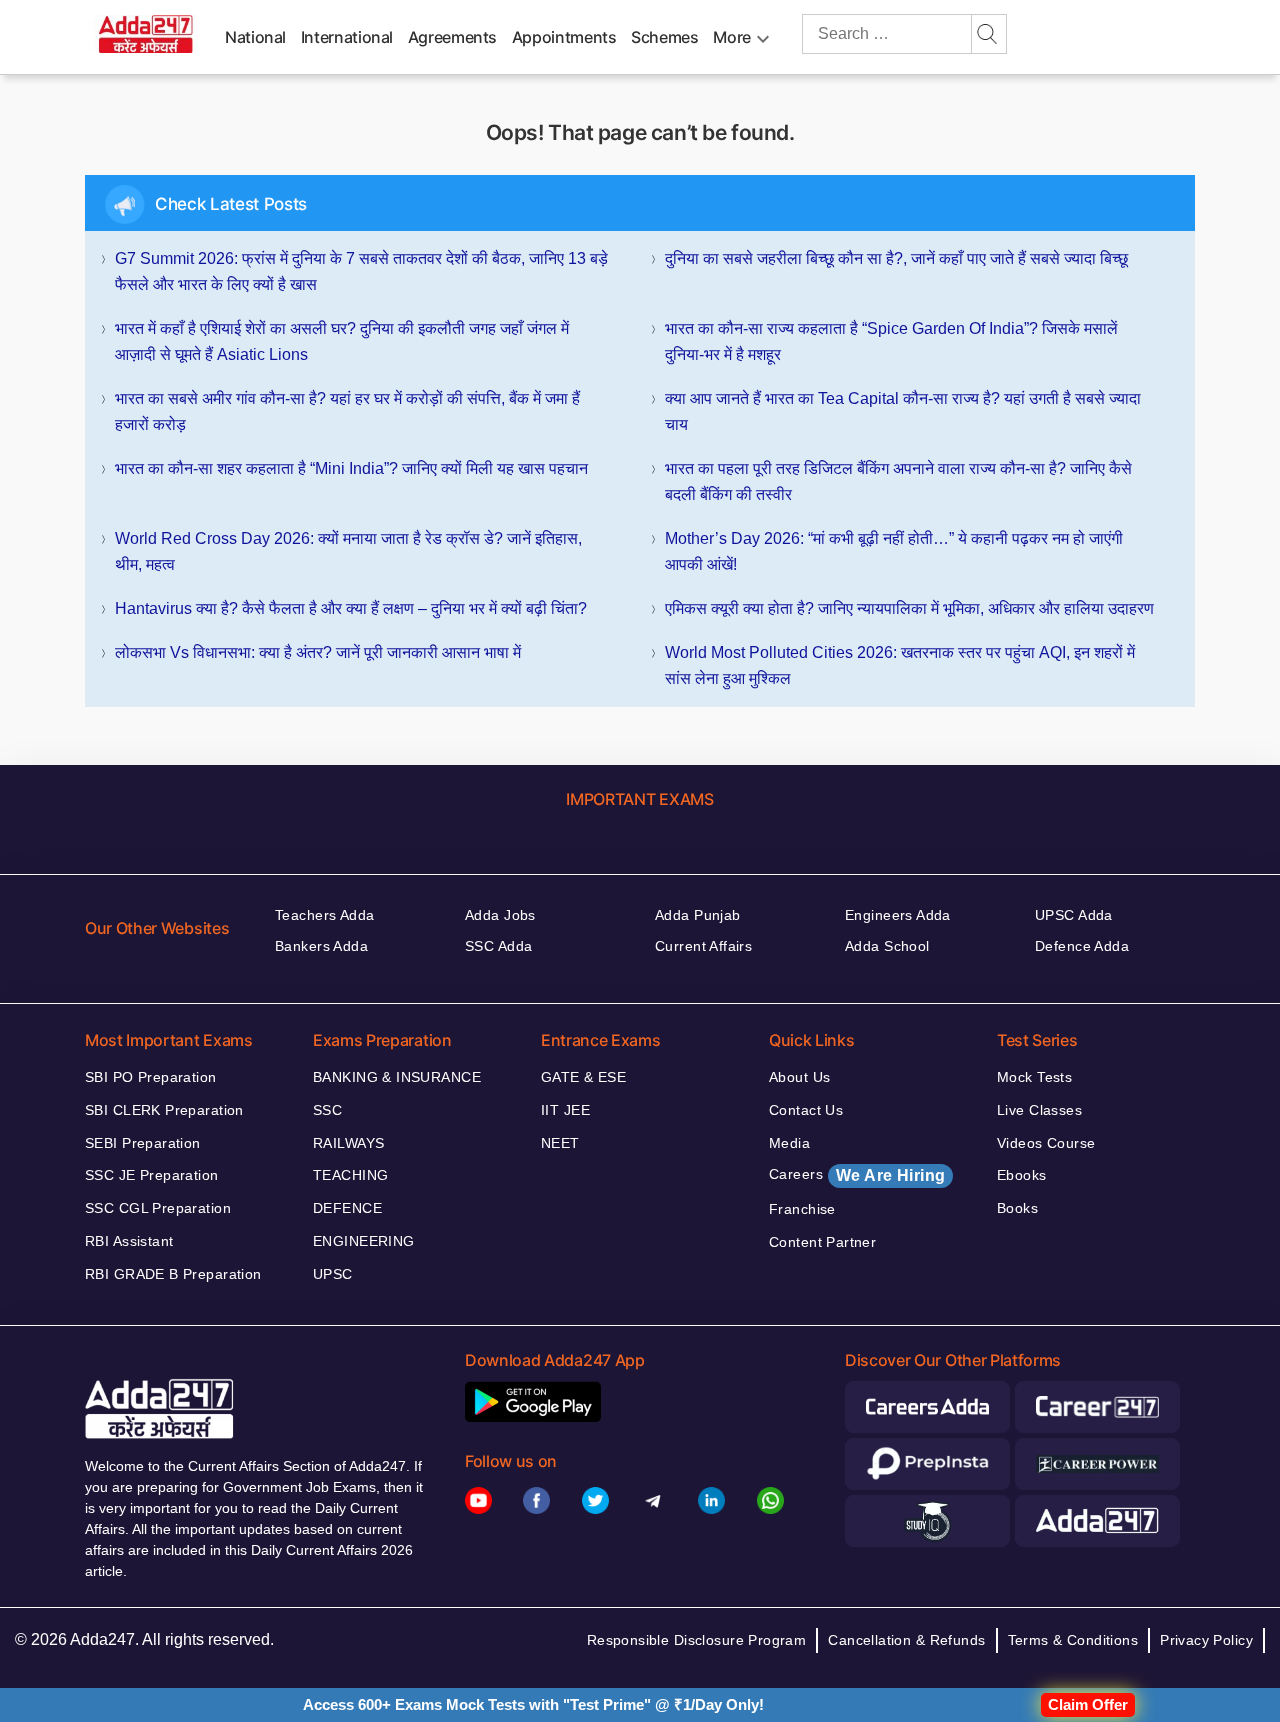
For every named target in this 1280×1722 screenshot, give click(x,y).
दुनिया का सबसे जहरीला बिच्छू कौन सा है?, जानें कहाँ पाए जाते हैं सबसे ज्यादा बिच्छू (896, 258)
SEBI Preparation (143, 1143)
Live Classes (1039, 1110)
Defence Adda (1082, 946)
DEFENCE (347, 1208)
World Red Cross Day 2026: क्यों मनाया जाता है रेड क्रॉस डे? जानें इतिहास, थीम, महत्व (348, 551)
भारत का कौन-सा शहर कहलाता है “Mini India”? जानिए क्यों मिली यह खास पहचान (351, 468)
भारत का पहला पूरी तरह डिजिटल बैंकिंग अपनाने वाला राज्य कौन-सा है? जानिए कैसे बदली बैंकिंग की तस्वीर (898, 481)
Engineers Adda (898, 915)
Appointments (564, 37)
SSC (327, 1110)
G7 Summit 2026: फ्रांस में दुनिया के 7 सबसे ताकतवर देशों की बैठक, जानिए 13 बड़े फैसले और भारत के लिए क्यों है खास (361, 271)
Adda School (887, 946)
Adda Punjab (698, 915)
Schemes (664, 37)
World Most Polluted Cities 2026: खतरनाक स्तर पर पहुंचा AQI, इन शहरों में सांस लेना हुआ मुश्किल (900, 665)
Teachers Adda (324, 915)
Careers (857, 1175)
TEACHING (350, 1175)
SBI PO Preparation (151, 1077)
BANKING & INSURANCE (397, 1077)
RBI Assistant (129, 1241)
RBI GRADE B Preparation (173, 1274)
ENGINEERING (364, 1241)
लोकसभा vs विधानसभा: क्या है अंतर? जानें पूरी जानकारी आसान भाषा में (318, 652)
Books (1017, 1208)
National (255, 37)
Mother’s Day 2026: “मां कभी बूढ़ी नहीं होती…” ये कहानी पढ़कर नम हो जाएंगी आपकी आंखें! (894, 551)
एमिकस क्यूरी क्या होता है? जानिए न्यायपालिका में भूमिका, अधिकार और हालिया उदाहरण (909, 608)
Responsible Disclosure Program (697, 1640)
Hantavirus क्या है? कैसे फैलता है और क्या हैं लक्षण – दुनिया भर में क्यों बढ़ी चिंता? (351, 608)
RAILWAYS (348, 1143)
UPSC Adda (1074, 915)
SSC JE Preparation (152, 1175)
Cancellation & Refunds (906, 1640)
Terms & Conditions (1073, 1640)
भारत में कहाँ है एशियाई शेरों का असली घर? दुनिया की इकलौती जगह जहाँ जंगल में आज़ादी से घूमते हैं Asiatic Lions (342, 341)
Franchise (802, 1209)
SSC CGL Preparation (158, 1208)
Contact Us (806, 1110)
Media (789, 1143)
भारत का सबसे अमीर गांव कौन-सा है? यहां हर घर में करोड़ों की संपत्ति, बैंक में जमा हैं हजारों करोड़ (347, 411)
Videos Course (1046, 1143)
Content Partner (822, 1242)
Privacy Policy (1206, 1640)
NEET (560, 1143)
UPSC (333, 1274)
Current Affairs (703, 946)
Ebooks (1022, 1175)
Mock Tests (1034, 1077)
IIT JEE (565, 1110)
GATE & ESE (583, 1077)
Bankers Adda (321, 946)
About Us (799, 1077)
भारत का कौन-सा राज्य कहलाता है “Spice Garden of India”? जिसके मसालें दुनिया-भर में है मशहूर (891, 341)
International (347, 37)
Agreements (452, 37)
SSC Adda (498, 946)
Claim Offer (1088, 1704)
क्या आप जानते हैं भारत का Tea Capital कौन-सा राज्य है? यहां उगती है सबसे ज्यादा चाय (903, 411)
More (732, 37)
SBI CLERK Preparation (164, 1110)
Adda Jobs (500, 915)
